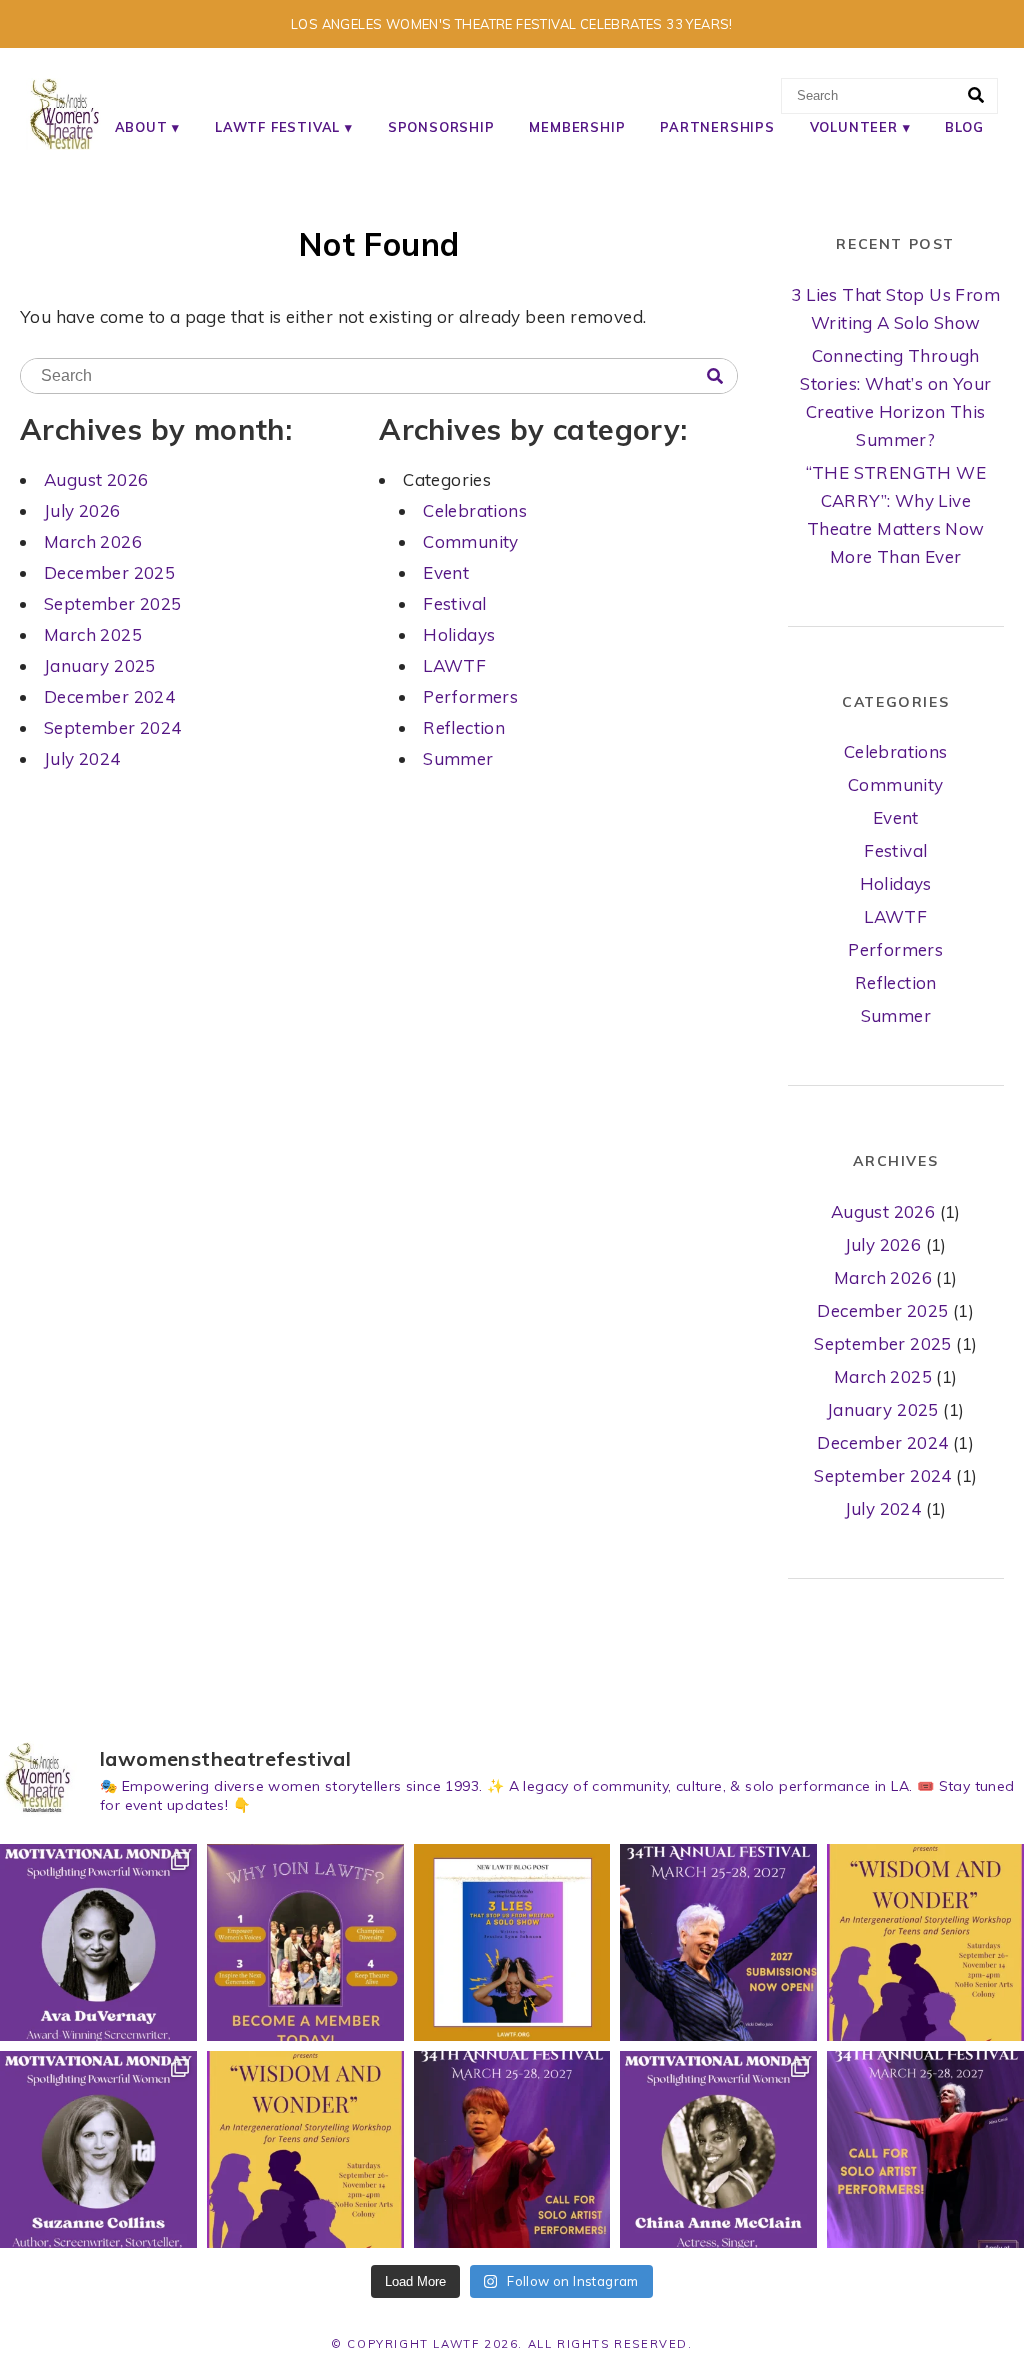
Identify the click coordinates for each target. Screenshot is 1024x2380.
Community (471, 541)
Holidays (459, 634)
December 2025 (109, 572)
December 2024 (109, 696)
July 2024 (82, 758)
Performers (470, 696)
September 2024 (113, 727)
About (141, 127)
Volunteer (854, 127)
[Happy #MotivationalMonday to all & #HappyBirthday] (98, 1942)
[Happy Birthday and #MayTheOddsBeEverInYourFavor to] (98, 2149)
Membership (577, 127)
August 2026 (96, 479)
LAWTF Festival (277, 127)
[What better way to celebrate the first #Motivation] (718, 2149)
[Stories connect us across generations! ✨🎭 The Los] (925, 1942)
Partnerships (717, 127)
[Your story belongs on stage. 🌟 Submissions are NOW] (718, 1942)
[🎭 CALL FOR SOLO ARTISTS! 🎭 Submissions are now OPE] (512, 2149)
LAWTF (454, 665)
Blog (964, 127)
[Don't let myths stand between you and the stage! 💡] (512, 1942)
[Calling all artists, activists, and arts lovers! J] (305, 1942)
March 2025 (93, 634)
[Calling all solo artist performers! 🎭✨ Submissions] (925, 2149)
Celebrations (475, 510)
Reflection (464, 727)
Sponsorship (441, 127)
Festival (454, 603)
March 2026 (93, 541)
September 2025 (113, 603)
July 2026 (82, 510)
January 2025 (100, 665)
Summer (458, 758)
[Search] (976, 96)
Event (446, 572)
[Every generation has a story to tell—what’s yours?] (305, 2149)
